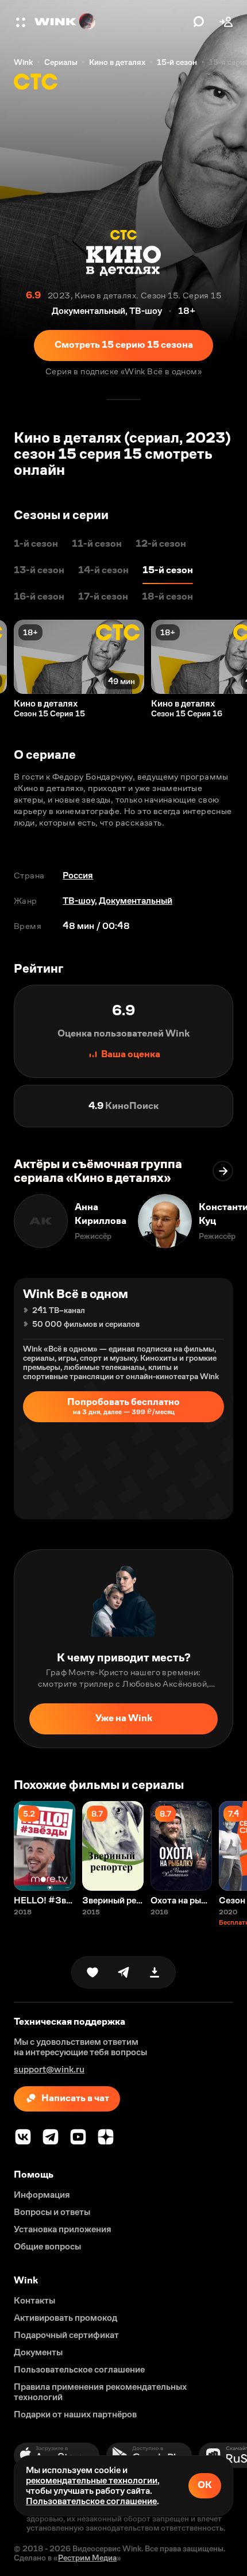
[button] (22, 22)
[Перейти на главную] (111, 22)
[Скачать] (155, 1972)
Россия (78, 875)
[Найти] (199, 22)
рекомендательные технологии (92, 2480)
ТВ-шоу (79, 901)
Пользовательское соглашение (91, 2501)
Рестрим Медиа (87, 2558)
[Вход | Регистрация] (226, 22)
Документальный (136, 901)
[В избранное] (92, 1972)
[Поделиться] (123, 1972)
